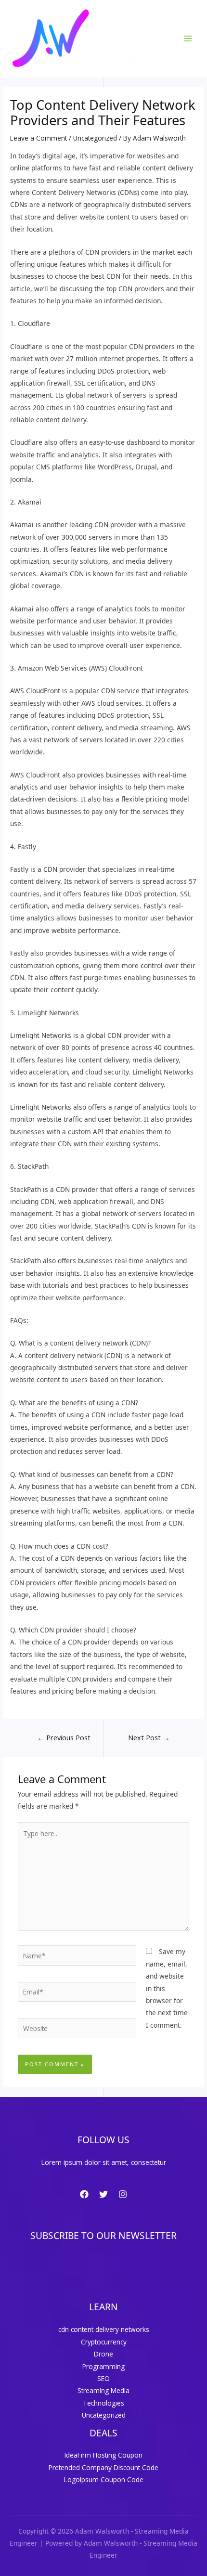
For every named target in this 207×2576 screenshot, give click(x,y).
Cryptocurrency (104, 2342)
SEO (103, 2378)
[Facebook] (84, 2194)
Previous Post (64, 1737)
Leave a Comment (39, 138)
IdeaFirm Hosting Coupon (103, 2455)
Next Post (149, 1737)
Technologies (103, 2403)
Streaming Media (103, 2390)
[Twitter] (103, 2194)
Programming (103, 2366)
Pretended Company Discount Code (103, 2467)
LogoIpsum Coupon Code (104, 2479)
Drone (103, 2354)
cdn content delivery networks (104, 2329)
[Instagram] (123, 2194)
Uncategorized (95, 138)
